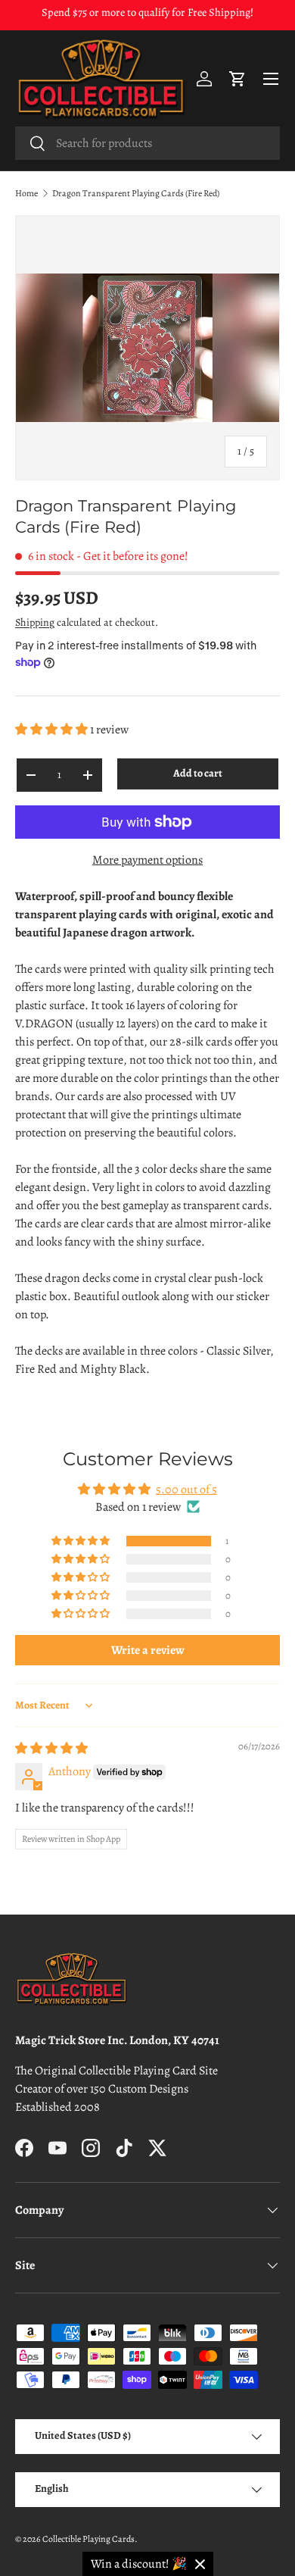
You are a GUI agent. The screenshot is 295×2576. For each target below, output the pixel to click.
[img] (51, 1749)
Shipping (35, 622)
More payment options (147, 860)
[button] (238, 79)
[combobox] (147, 143)
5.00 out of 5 (186, 1490)
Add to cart (198, 773)
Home (26, 193)
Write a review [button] (148, 1650)
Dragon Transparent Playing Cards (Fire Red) (136, 193)
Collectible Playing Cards (88, 2539)
